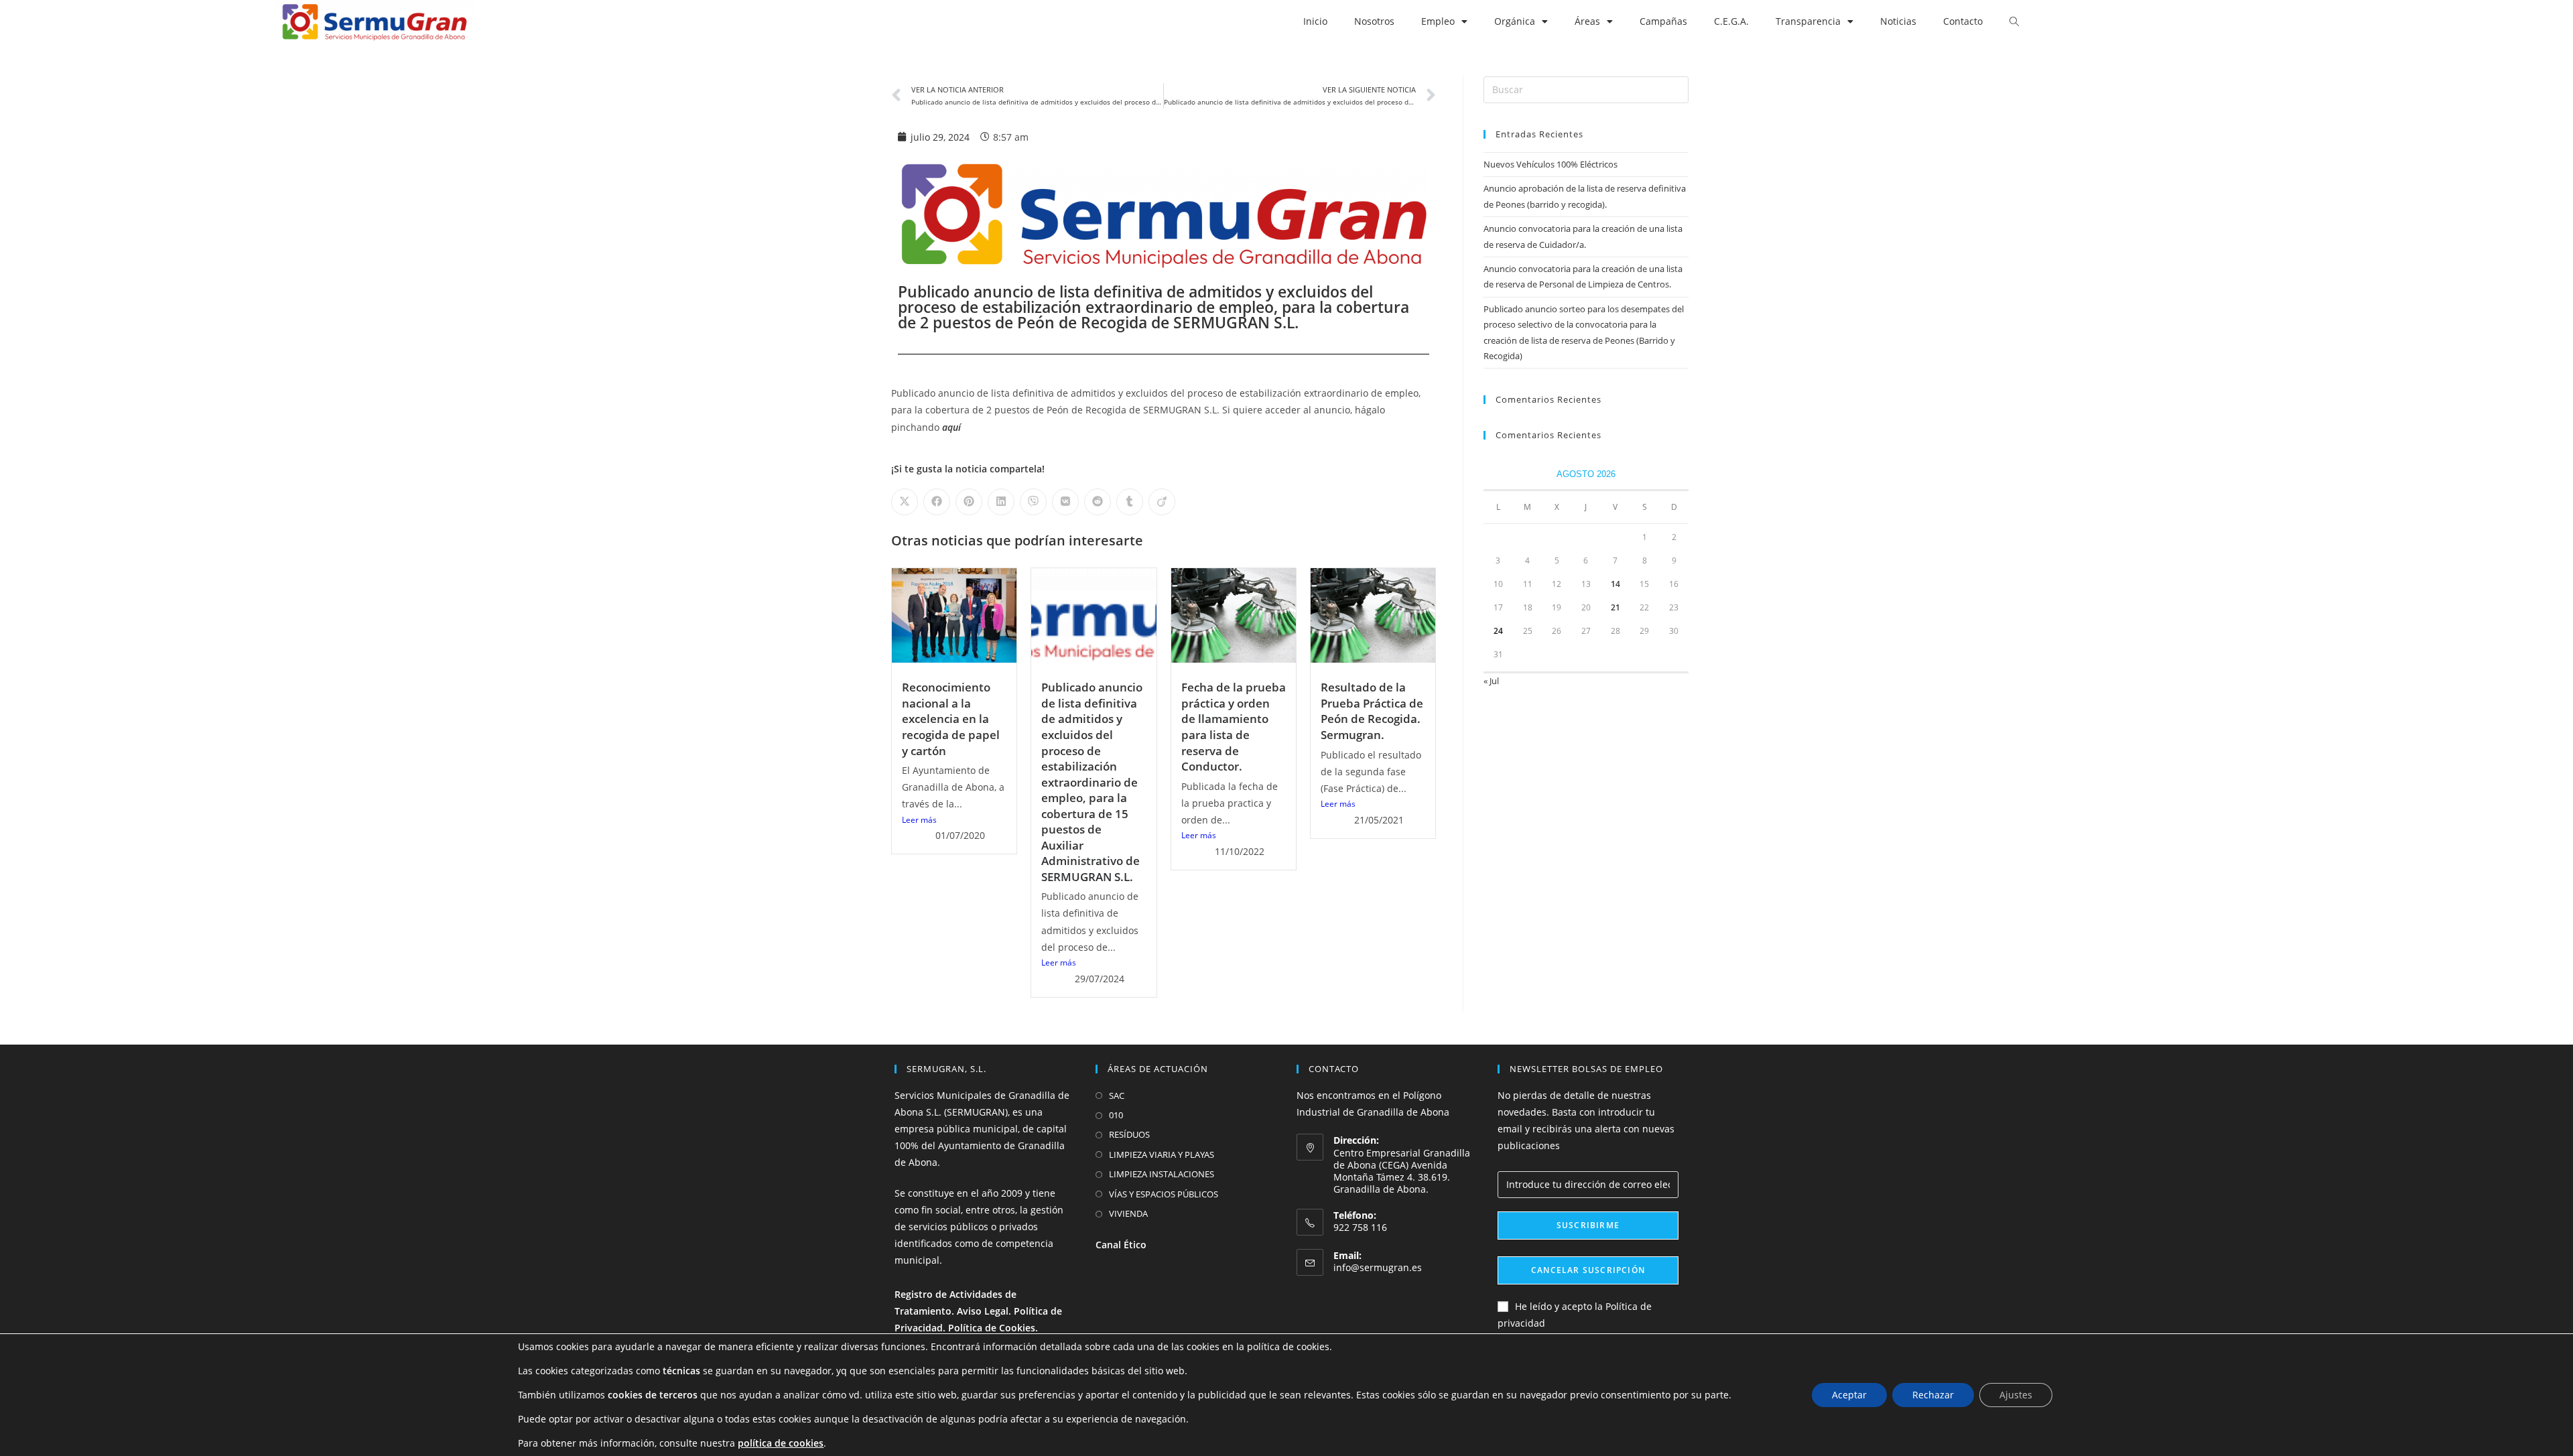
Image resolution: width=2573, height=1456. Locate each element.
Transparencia (1808, 21)
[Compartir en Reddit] (1098, 502)
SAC (1117, 1096)
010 (1116, 1115)
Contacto (1963, 21)
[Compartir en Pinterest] (969, 502)
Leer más (919, 820)
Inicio (1315, 21)
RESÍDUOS (1129, 1134)
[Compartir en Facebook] (937, 502)
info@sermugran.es (1378, 1267)
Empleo (1438, 21)
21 (1615, 607)
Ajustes (2016, 1395)
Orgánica (1515, 21)
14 (1615, 584)
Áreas (1587, 21)
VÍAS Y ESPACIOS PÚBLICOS (1164, 1194)
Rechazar (1933, 1395)
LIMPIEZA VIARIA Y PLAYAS (1162, 1154)
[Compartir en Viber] (1033, 502)
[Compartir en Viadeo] (1162, 502)
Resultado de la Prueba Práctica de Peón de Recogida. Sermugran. (1372, 711)
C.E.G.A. (1731, 21)
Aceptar (1849, 1395)
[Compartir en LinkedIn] (1001, 502)
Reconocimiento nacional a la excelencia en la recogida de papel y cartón (951, 719)
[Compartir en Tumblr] (1130, 502)
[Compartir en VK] (1065, 502)
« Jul (1491, 681)
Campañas (1663, 21)
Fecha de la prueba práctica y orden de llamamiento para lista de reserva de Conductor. (1234, 727)
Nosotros (1374, 21)
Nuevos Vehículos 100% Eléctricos (1551, 164)
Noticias (1898, 21)
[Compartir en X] (905, 502)
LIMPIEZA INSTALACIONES (1162, 1174)
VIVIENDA (1128, 1213)
